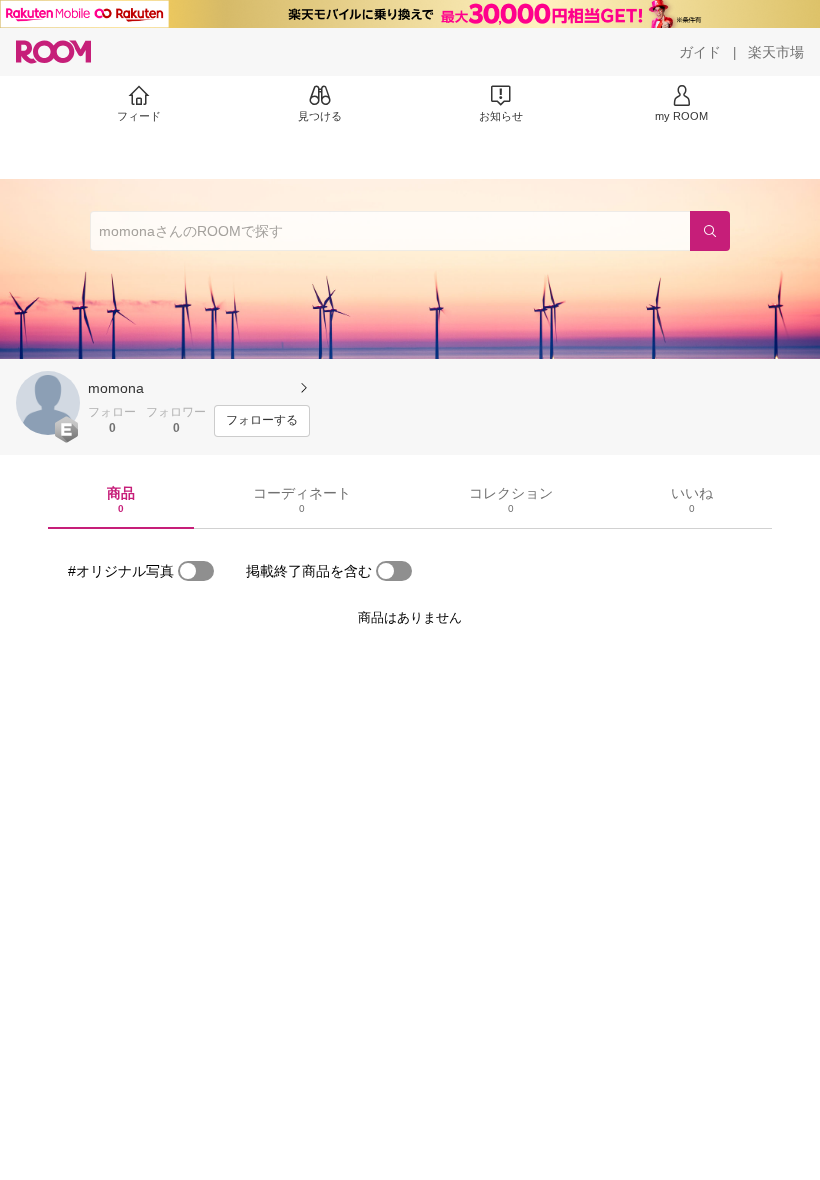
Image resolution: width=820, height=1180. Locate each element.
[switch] (196, 571)
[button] (48, 403)
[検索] (710, 231)
